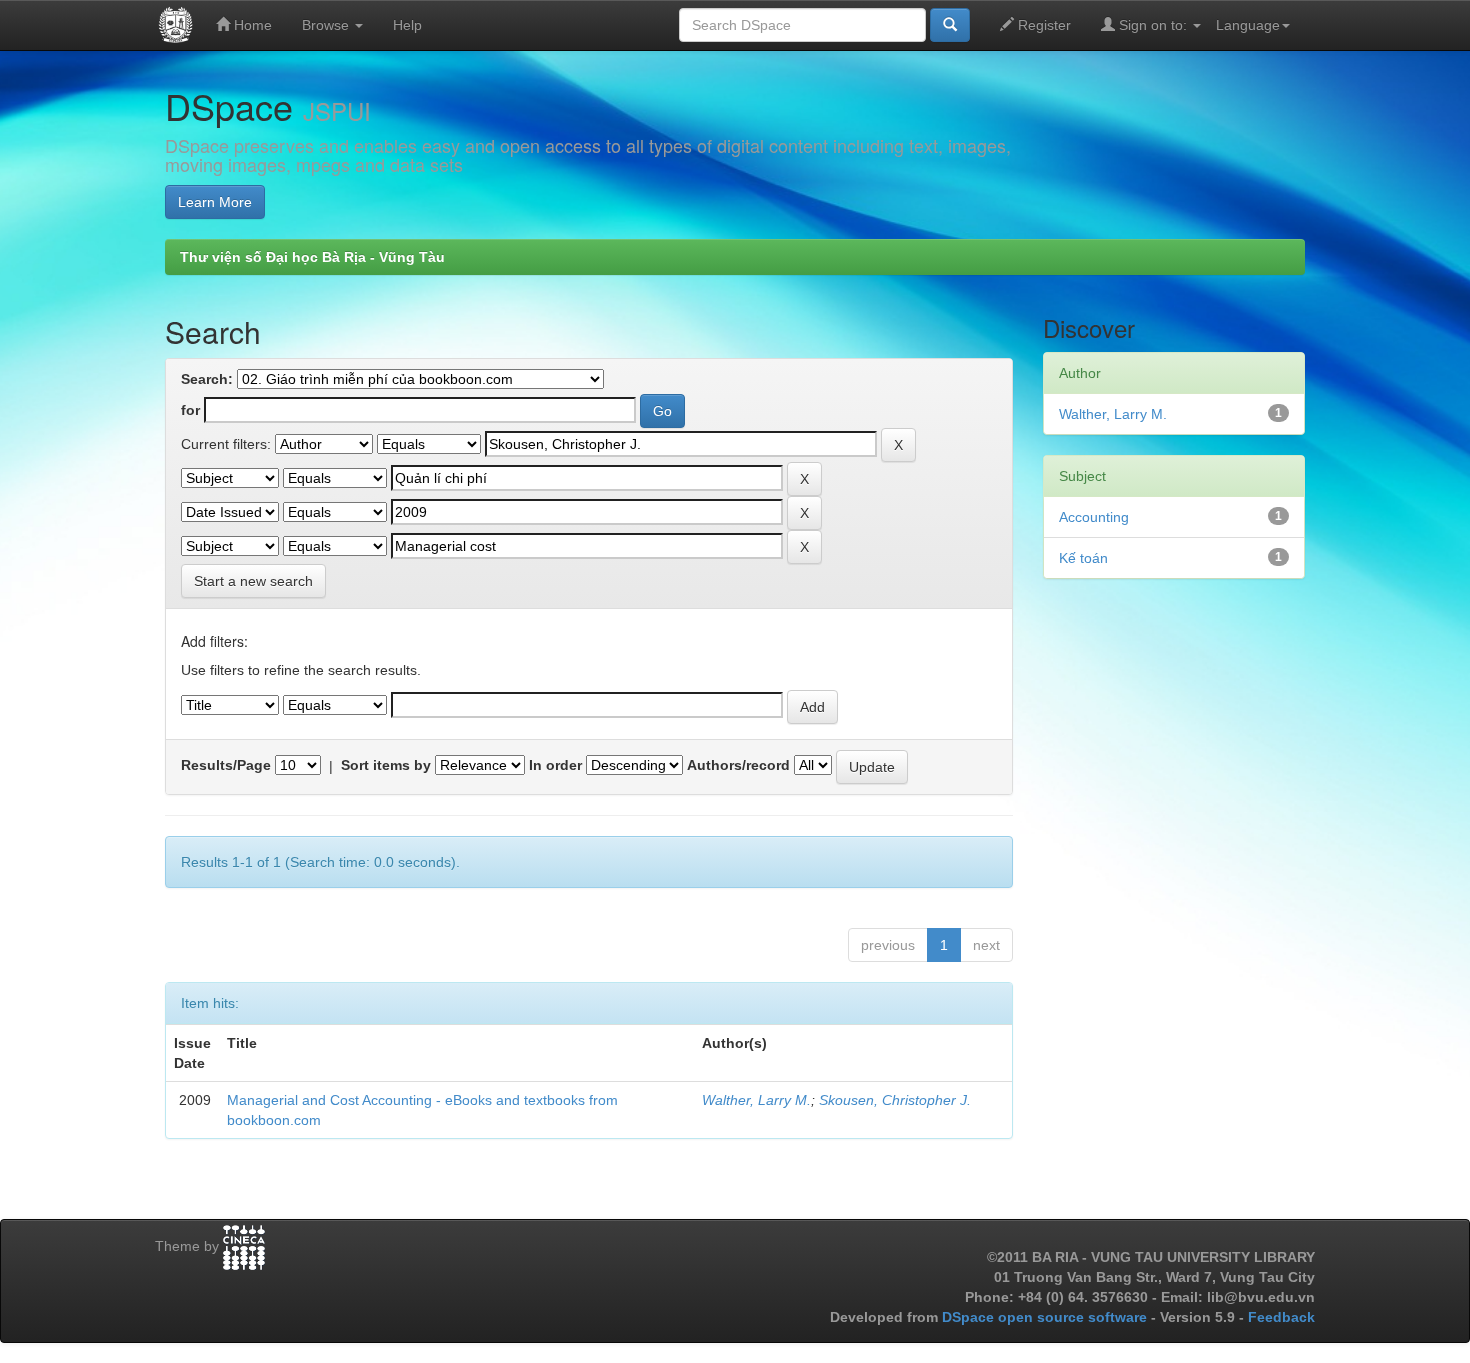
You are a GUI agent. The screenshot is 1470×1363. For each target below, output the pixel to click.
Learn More (215, 202)
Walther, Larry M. (756, 1100)
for (190, 410)
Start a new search (253, 581)
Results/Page (226, 765)
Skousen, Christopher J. (895, 1100)
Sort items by (386, 765)
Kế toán (1083, 558)
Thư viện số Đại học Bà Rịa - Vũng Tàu (312, 257)
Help (407, 25)
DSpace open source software (1046, 1317)
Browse (327, 25)
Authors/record (738, 765)
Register (1042, 25)
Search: (207, 379)
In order (555, 765)
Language (1248, 25)
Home (251, 25)
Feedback (1281, 1317)
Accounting (1094, 517)
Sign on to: (1153, 25)
